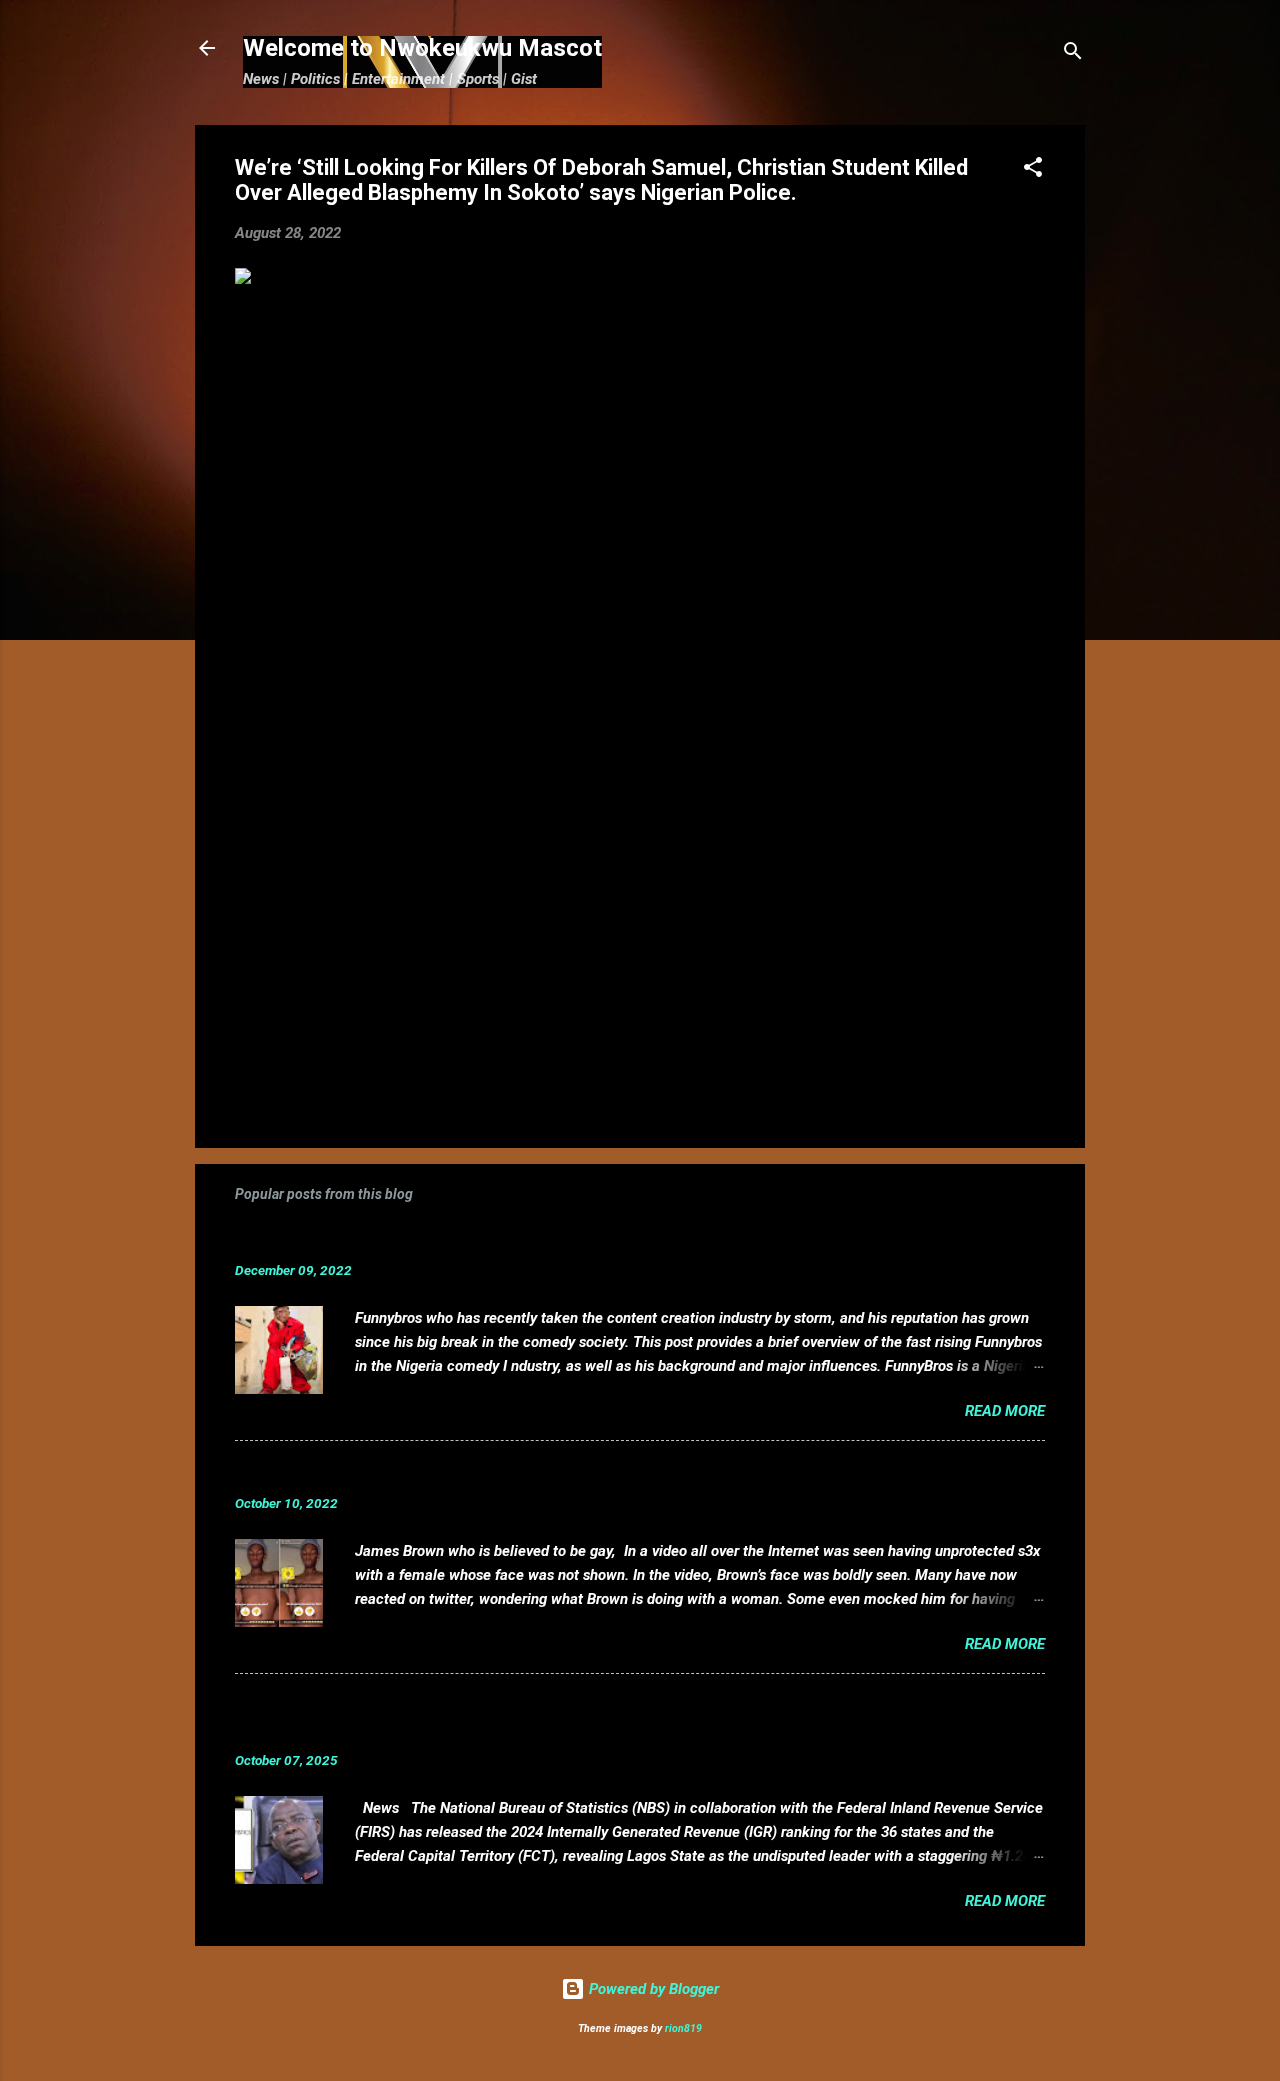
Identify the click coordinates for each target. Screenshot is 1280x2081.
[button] (1033, 170)
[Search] (1073, 54)
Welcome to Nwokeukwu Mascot (422, 48)
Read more (1005, 1411)
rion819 (683, 2028)
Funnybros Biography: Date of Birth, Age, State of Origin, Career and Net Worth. (562, 1239)
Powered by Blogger (652, 1989)
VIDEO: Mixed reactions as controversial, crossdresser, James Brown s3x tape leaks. (583, 1472)
